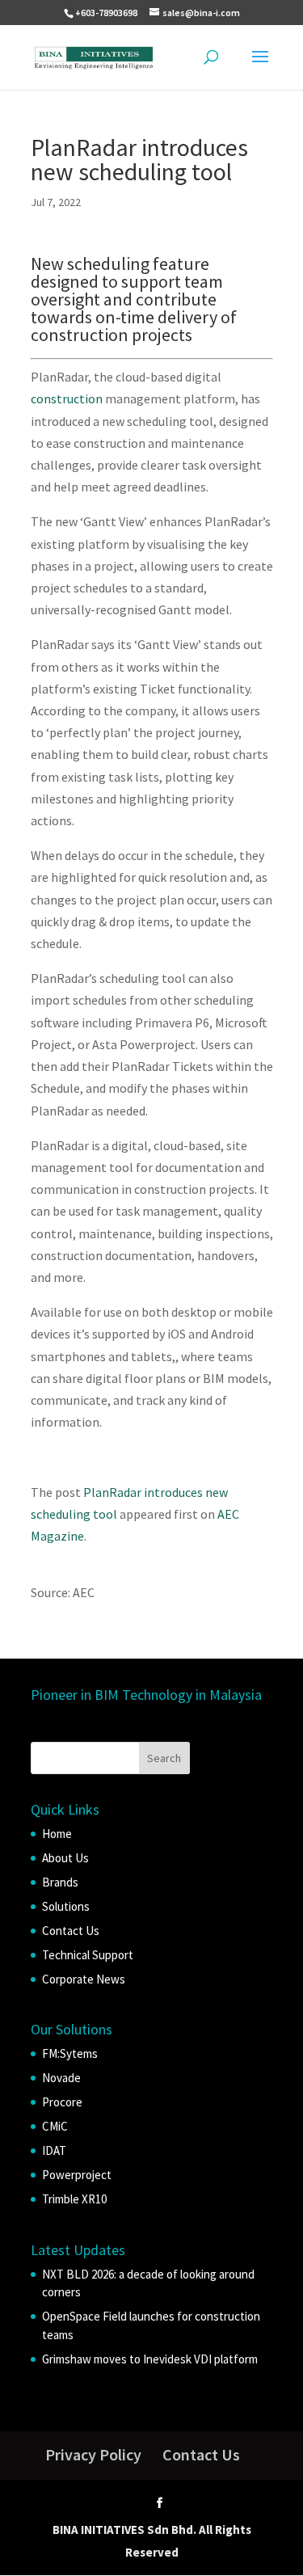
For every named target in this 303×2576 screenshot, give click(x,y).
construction (67, 398)
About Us (65, 1858)
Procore (62, 2102)
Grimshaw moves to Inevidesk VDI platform (150, 2359)
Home (57, 1834)
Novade (61, 2078)
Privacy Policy (93, 2454)
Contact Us (71, 1931)
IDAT (54, 2150)
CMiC (55, 2126)
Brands (60, 1882)
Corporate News (84, 1979)
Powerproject (77, 2175)
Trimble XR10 (74, 2199)
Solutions (66, 1906)
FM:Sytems (70, 2053)
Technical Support (88, 1955)
